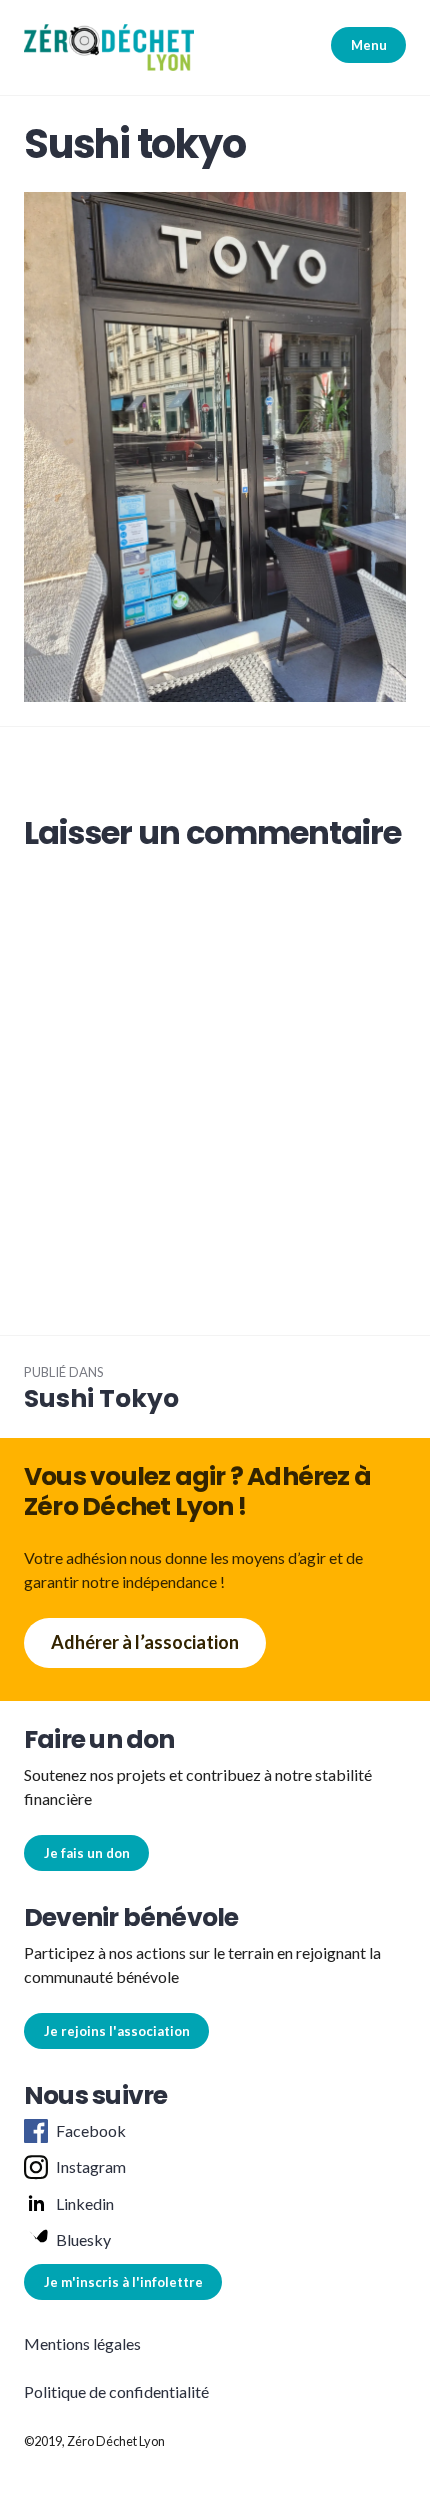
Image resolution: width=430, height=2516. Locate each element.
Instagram (91, 2166)
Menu (369, 45)
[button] (109, 47)
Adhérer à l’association (145, 1642)
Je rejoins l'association (117, 2031)
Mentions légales (82, 2343)
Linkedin (85, 2203)
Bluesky (83, 2239)
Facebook (91, 2130)
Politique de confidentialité (116, 2391)
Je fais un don (87, 1853)
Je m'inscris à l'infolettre (123, 2282)
